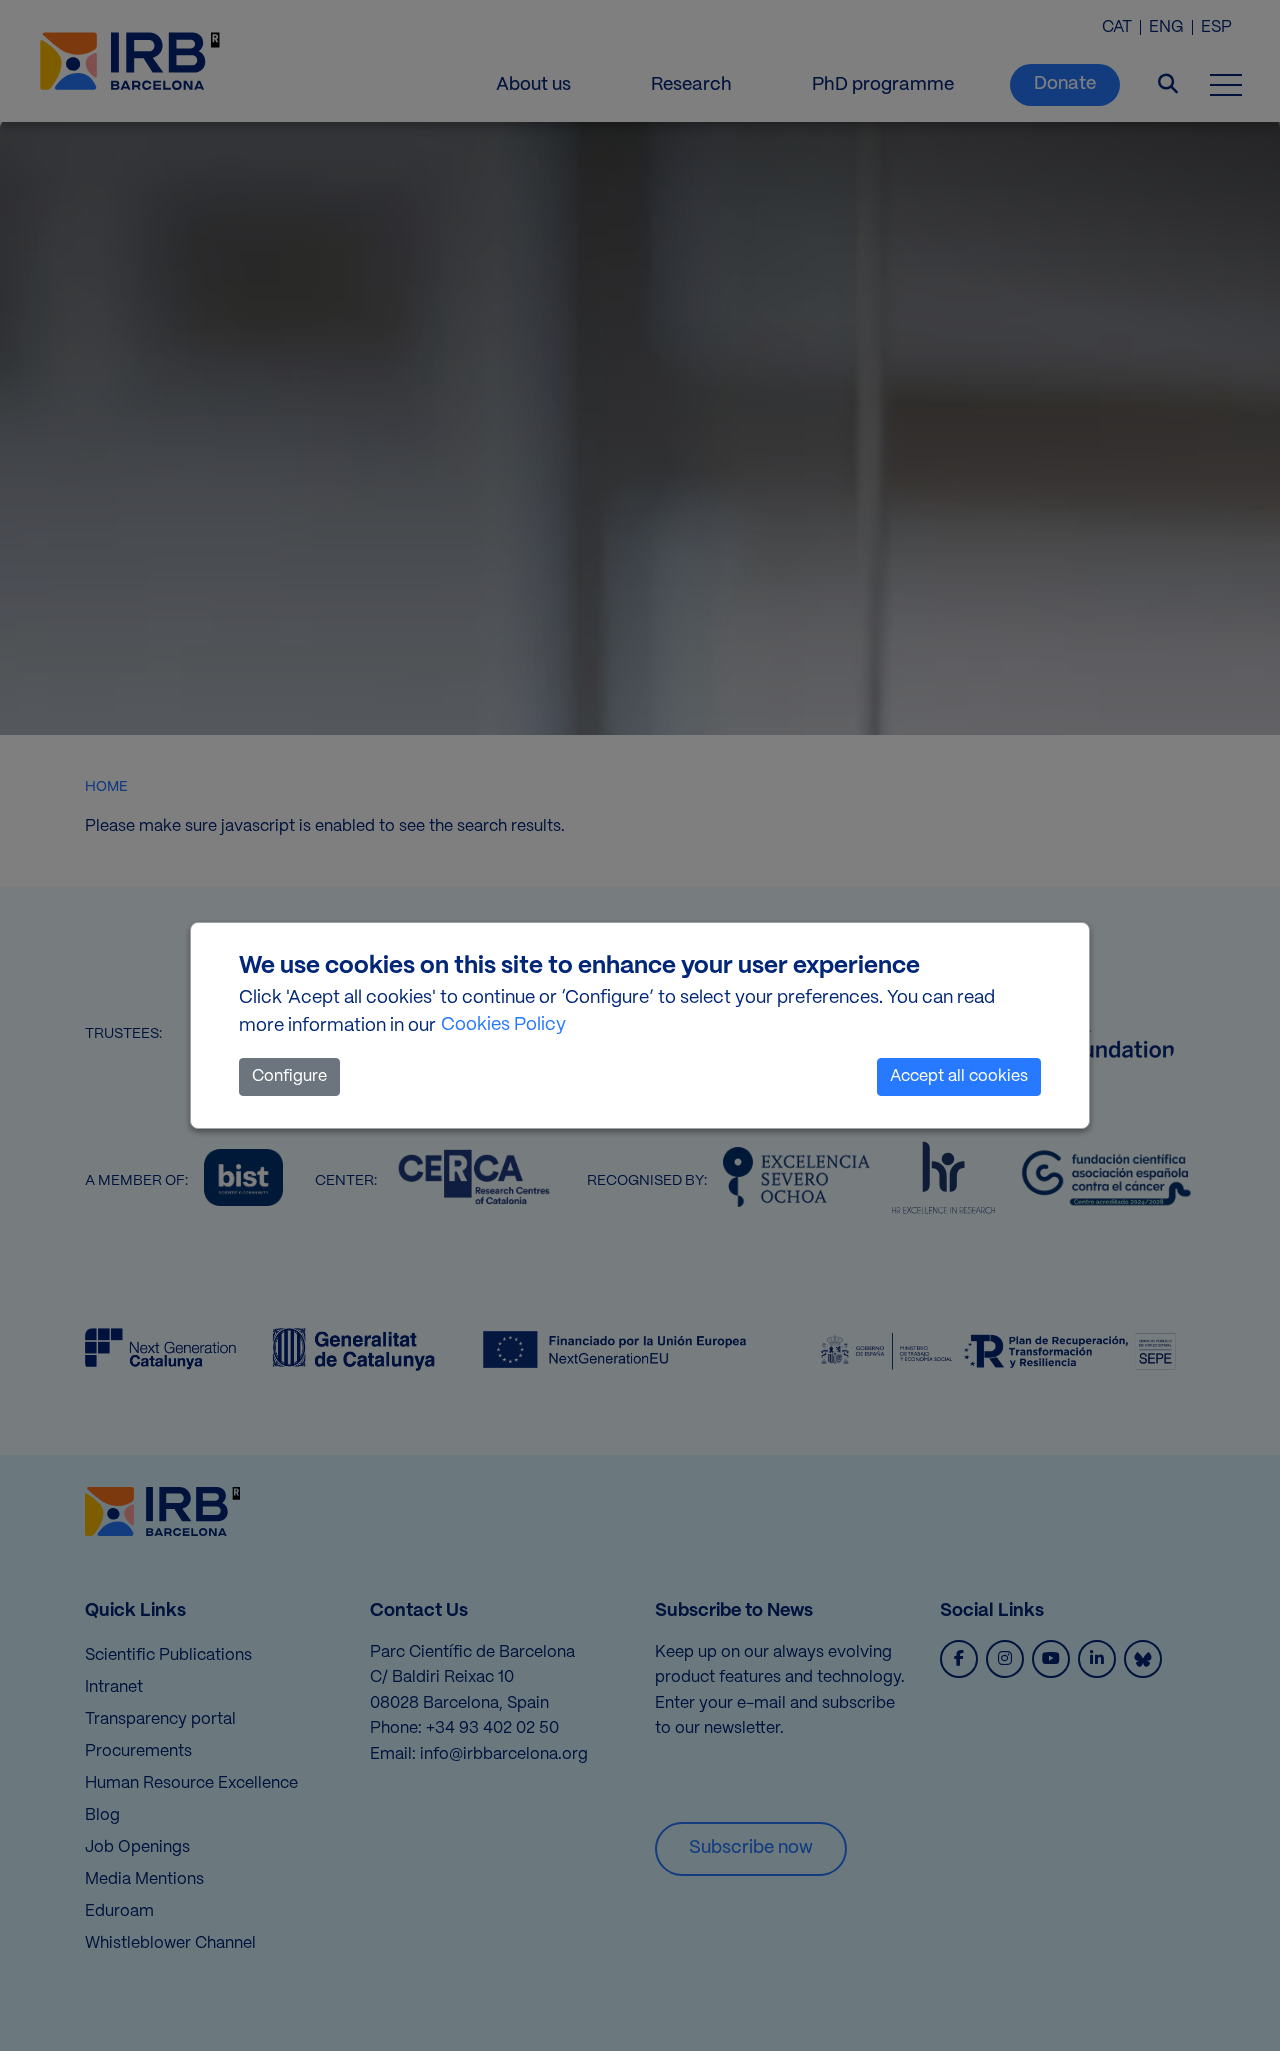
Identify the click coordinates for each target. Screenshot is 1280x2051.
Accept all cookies (959, 1076)
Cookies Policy (503, 1025)
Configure (289, 1076)
